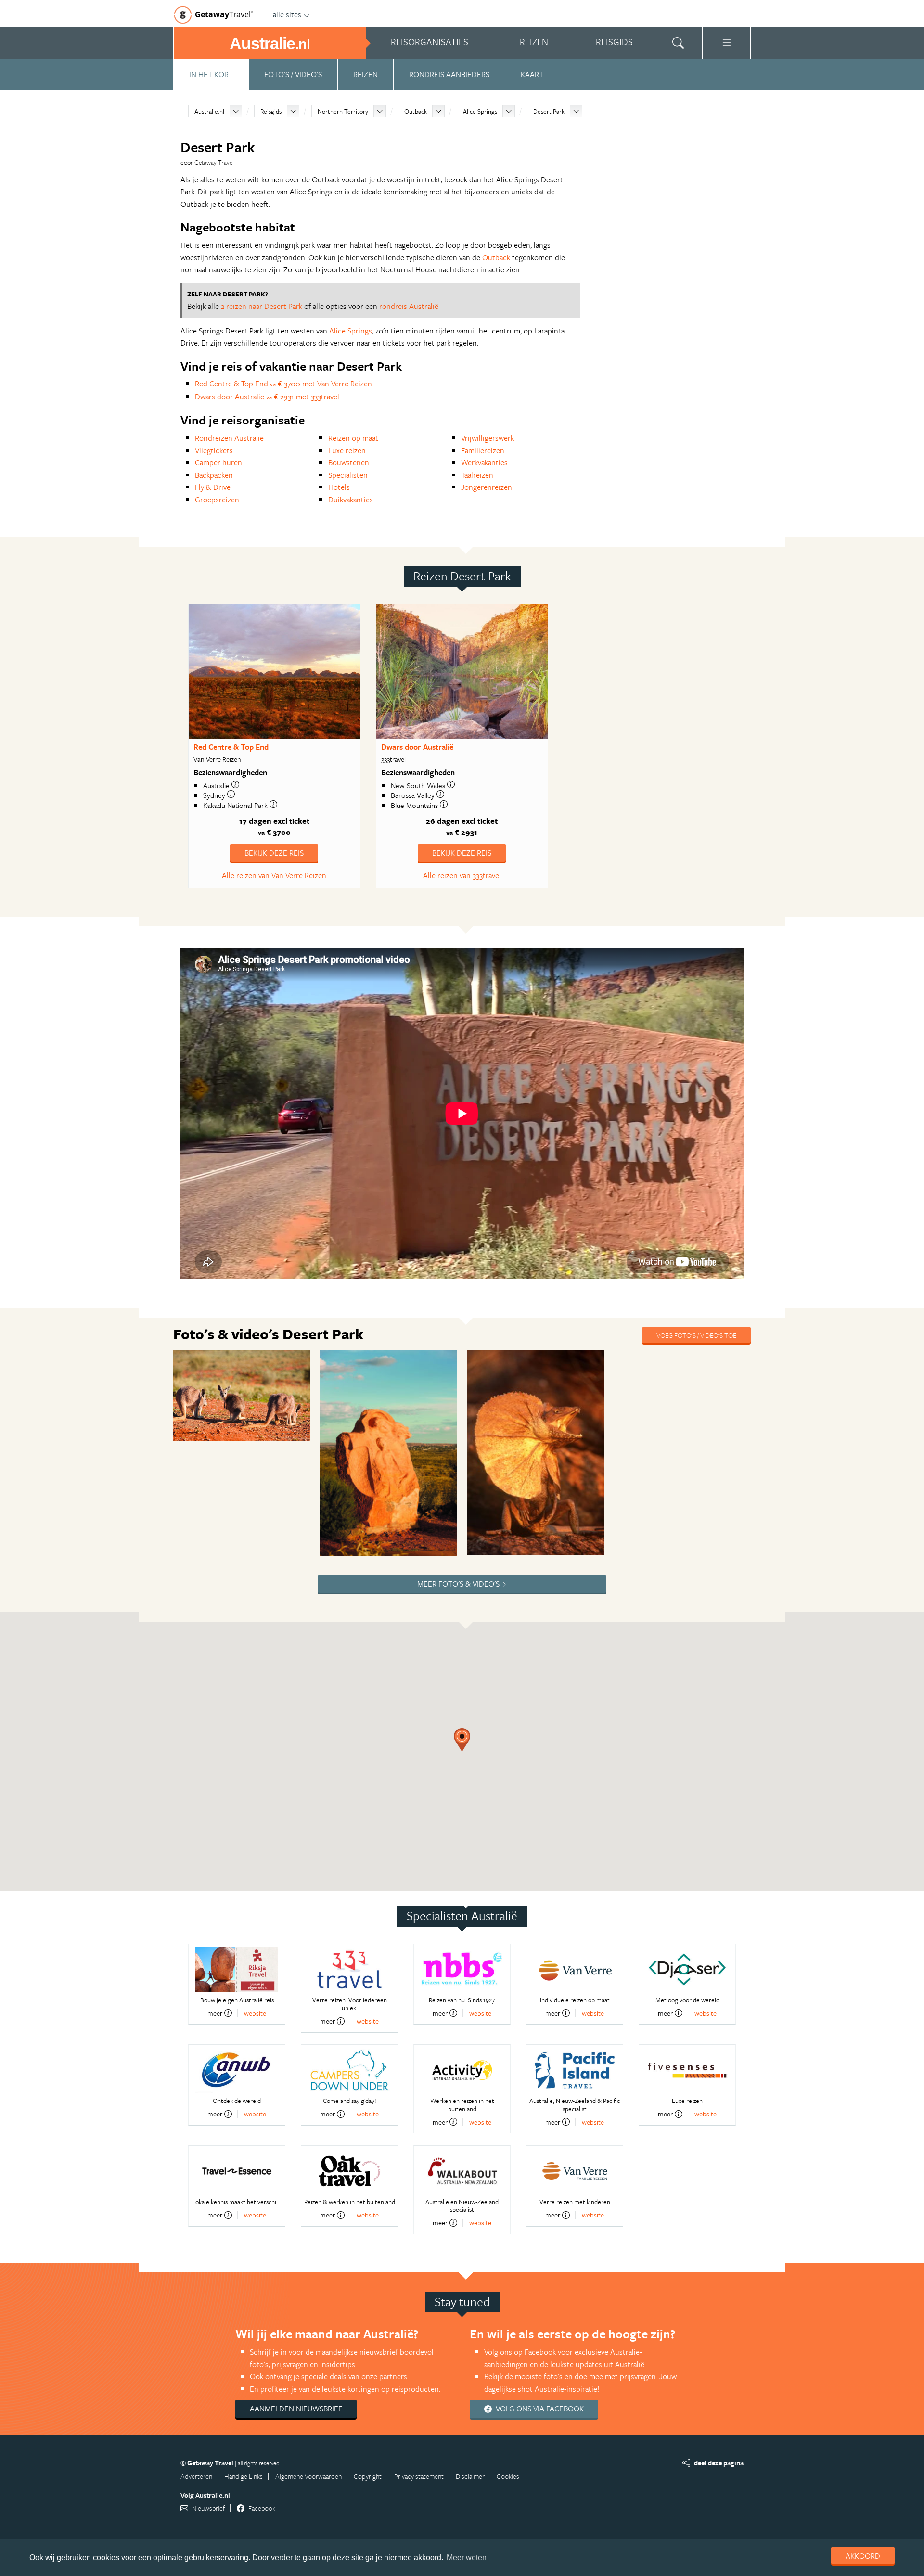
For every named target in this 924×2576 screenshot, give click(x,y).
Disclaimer (470, 2476)
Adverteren (196, 2476)
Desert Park (549, 111)
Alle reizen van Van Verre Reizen (274, 875)
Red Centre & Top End (231, 747)
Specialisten (348, 475)
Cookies (508, 2476)
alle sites (287, 14)
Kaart (532, 74)
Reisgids (271, 111)
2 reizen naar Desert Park (262, 306)
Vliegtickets (214, 450)
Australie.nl (209, 111)
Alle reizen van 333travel (462, 875)
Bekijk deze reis (274, 853)
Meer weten (467, 2557)
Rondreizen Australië (229, 438)
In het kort (211, 74)
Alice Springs (480, 111)
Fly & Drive (213, 487)
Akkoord (863, 2556)
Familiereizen (483, 450)
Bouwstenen (349, 462)
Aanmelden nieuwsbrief (296, 2409)
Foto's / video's (293, 74)
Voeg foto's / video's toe (696, 1335)
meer (215, 2013)
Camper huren (218, 462)
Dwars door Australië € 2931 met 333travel (267, 397)
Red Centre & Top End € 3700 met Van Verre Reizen (283, 384)
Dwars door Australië (417, 747)
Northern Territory (343, 111)
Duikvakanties (351, 500)
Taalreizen (477, 475)
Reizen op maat (353, 438)
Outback (416, 111)
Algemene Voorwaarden (308, 2476)
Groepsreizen (217, 500)
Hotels (339, 487)
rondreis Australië (409, 306)
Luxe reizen (347, 450)
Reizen (366, 74)
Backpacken (214, 475)
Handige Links (244, 2476)
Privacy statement (419, 2476)
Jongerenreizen (487, 487)
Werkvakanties (484, 462)
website (255, 2013)
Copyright (368, 2476)
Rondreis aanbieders (449, 74)
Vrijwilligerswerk (488, 438)
